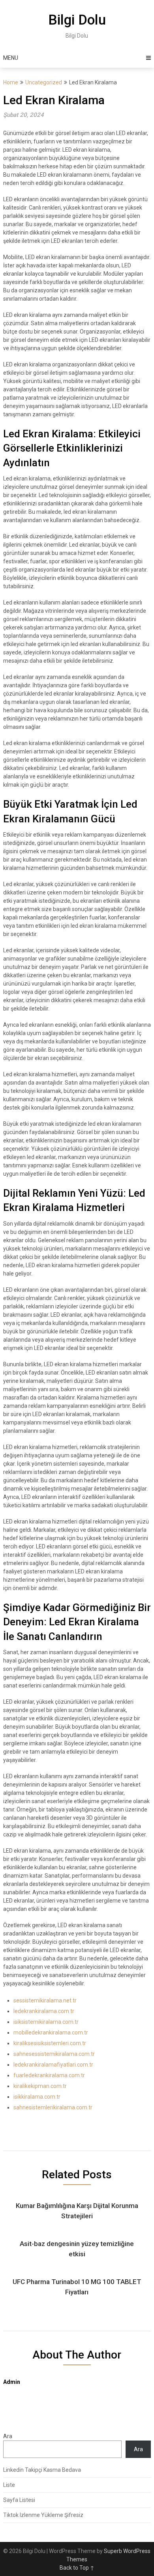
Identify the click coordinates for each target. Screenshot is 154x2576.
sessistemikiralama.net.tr (45, 2000)
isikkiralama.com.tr (37, 2097)
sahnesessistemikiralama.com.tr (54, 2054)
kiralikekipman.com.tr (40, 2086)
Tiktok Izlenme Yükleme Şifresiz (43, 2515)
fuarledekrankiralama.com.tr (49, 2075)
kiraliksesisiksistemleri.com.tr (50, 2043)
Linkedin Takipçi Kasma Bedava (42, 2470)
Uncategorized (44, 82)
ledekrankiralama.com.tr (44, 2011)
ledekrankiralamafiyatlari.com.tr (53, 2065)
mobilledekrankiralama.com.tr (51, 2033)
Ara (8, 2436)
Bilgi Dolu (77, 20)
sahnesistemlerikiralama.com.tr (53, 2107)
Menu (11, 58)
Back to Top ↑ (77, 2568)
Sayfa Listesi (19, 2500)
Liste (9, 2485)
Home (11, 82)
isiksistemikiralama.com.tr (46, 2022)
